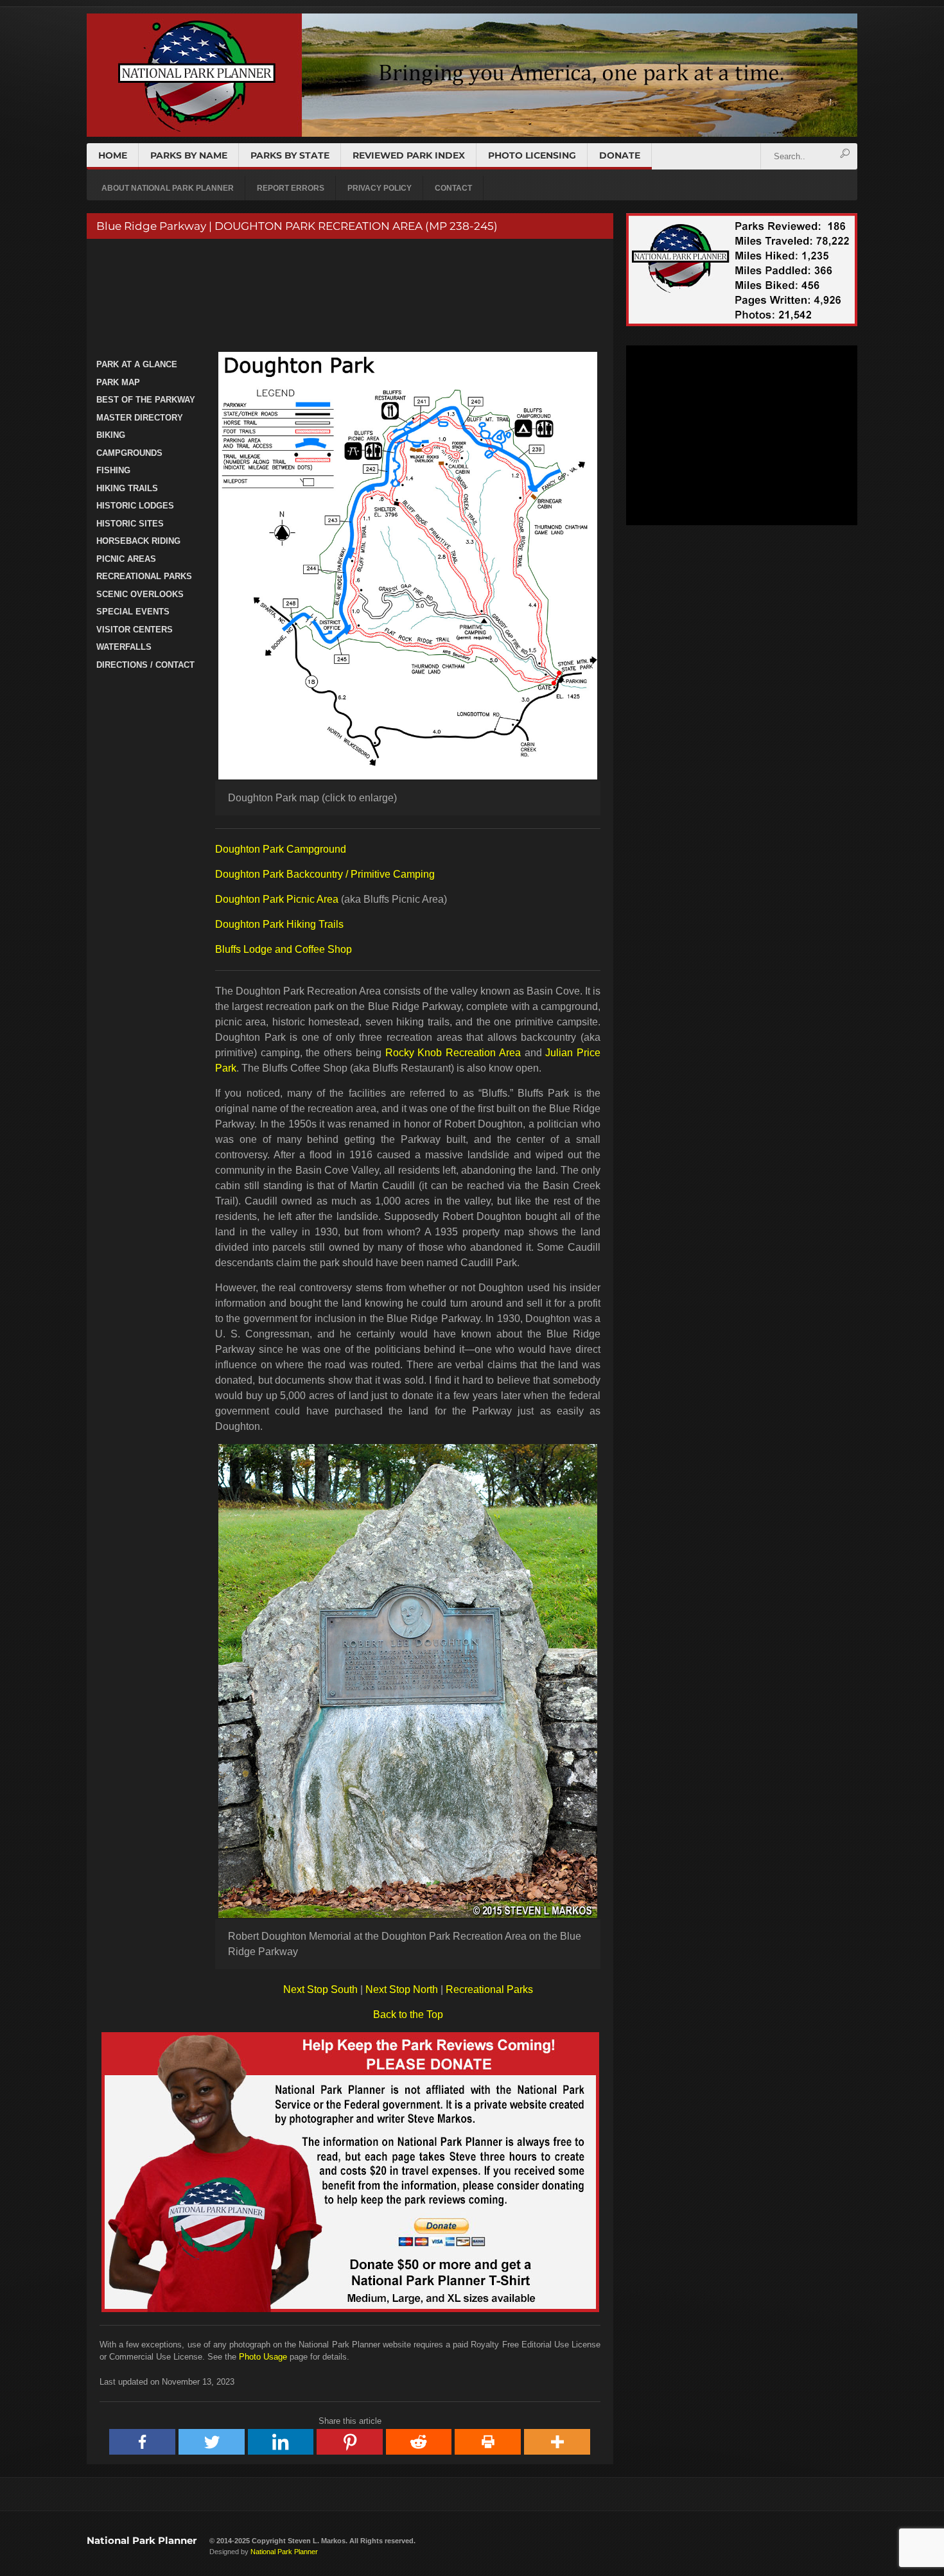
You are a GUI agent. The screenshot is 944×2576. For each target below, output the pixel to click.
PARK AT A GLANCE (137, 364)
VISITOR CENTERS (135, 630)
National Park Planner (142, 2540)
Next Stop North (402, 1989)
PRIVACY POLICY (380, 188)
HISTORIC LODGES (135, 506)
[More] (557, 2442)
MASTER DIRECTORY (140, 418)
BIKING (111, 435)
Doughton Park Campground (281, 849)
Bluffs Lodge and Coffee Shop (284, 949)
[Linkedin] (281, 2442)
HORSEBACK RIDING (138, 541)
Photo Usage (263, 2357)
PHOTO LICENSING (532, 155)
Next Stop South (320, 1989)
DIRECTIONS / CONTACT (145, 665)
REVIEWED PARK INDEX (409, 155)
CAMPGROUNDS (129, 453)
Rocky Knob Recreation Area (453, 1053)
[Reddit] (419, 2442)
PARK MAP (118, 382)
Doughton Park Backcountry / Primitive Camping (325, 874)
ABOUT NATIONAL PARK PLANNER (168, 188)
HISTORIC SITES (130, 524)
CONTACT (453, 188)
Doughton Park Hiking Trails (279, 924)
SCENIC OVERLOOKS (140, 594)
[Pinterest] (350, 2442)
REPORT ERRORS (291, 188)
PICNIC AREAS (126, 559)
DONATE (620, 155)
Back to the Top (408, 2015)
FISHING (113, 470)
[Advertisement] (348, 297)
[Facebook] (143, 2442)
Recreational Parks (489, 1989)
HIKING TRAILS (127, 488)
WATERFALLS (124, 647)
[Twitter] (212, 2442)
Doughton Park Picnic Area (277, 899)
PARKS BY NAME (189, 155)
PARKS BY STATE (290, 155)
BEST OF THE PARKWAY (146, 400)
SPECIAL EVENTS (133, 612)
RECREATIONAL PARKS (144, 576)
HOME (113, 155)
